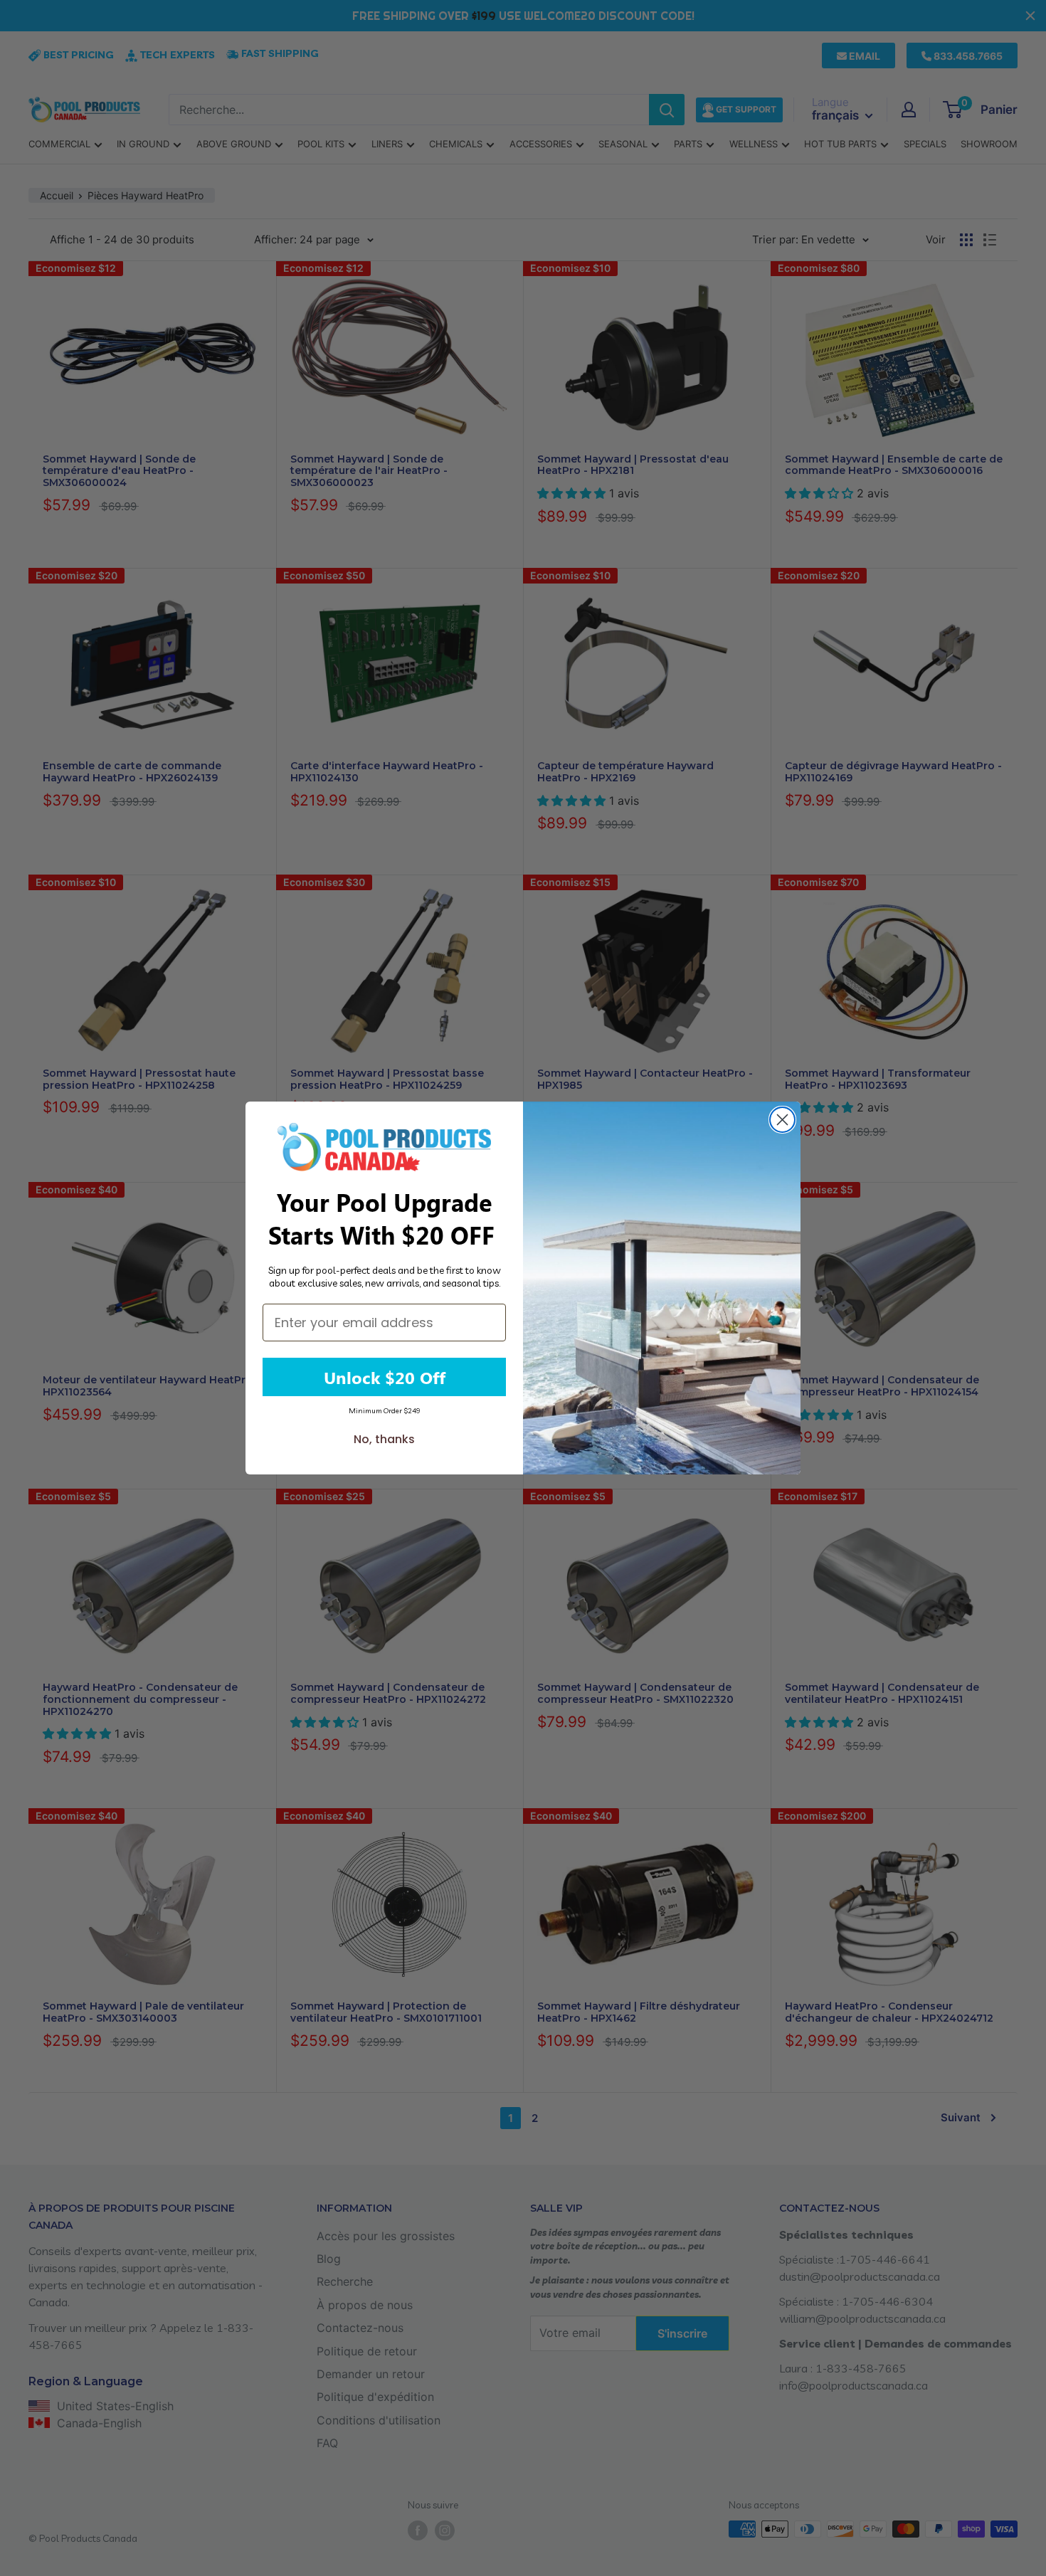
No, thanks (384, 1439)
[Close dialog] (782, 1120)
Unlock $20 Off (385, 1377)
